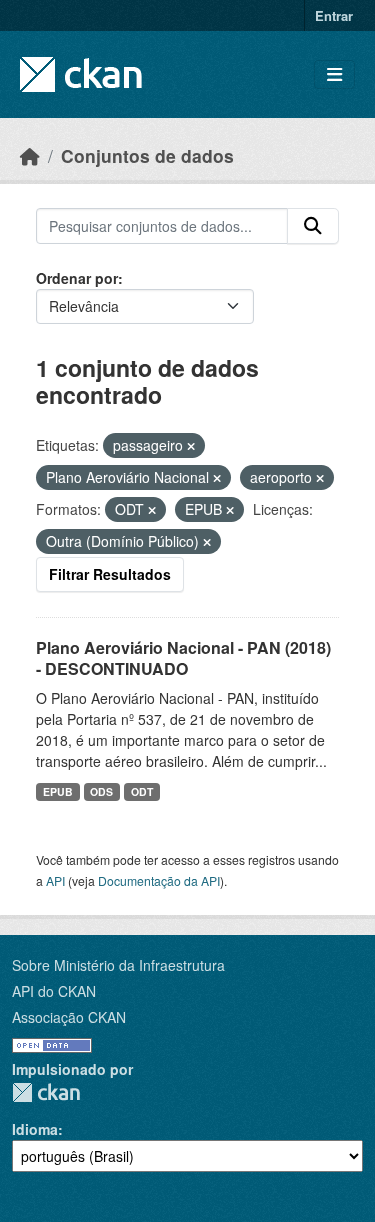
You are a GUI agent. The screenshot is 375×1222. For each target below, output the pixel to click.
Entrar (334, 15)
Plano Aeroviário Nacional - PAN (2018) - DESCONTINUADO (183, 658)
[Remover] (191, 446)
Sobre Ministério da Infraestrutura (118, 965)
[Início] (30, 155)
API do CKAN (54, 991)
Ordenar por (77, 278)
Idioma (35, 1129)
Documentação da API (159, 880)
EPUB (58, 791)
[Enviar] (313, 226)
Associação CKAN (69, 1017)
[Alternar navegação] (334, 74)
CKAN (46, 1092)
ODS (101, 791)
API (55, 880)
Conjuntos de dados (147, 155)
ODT (142, 791)
